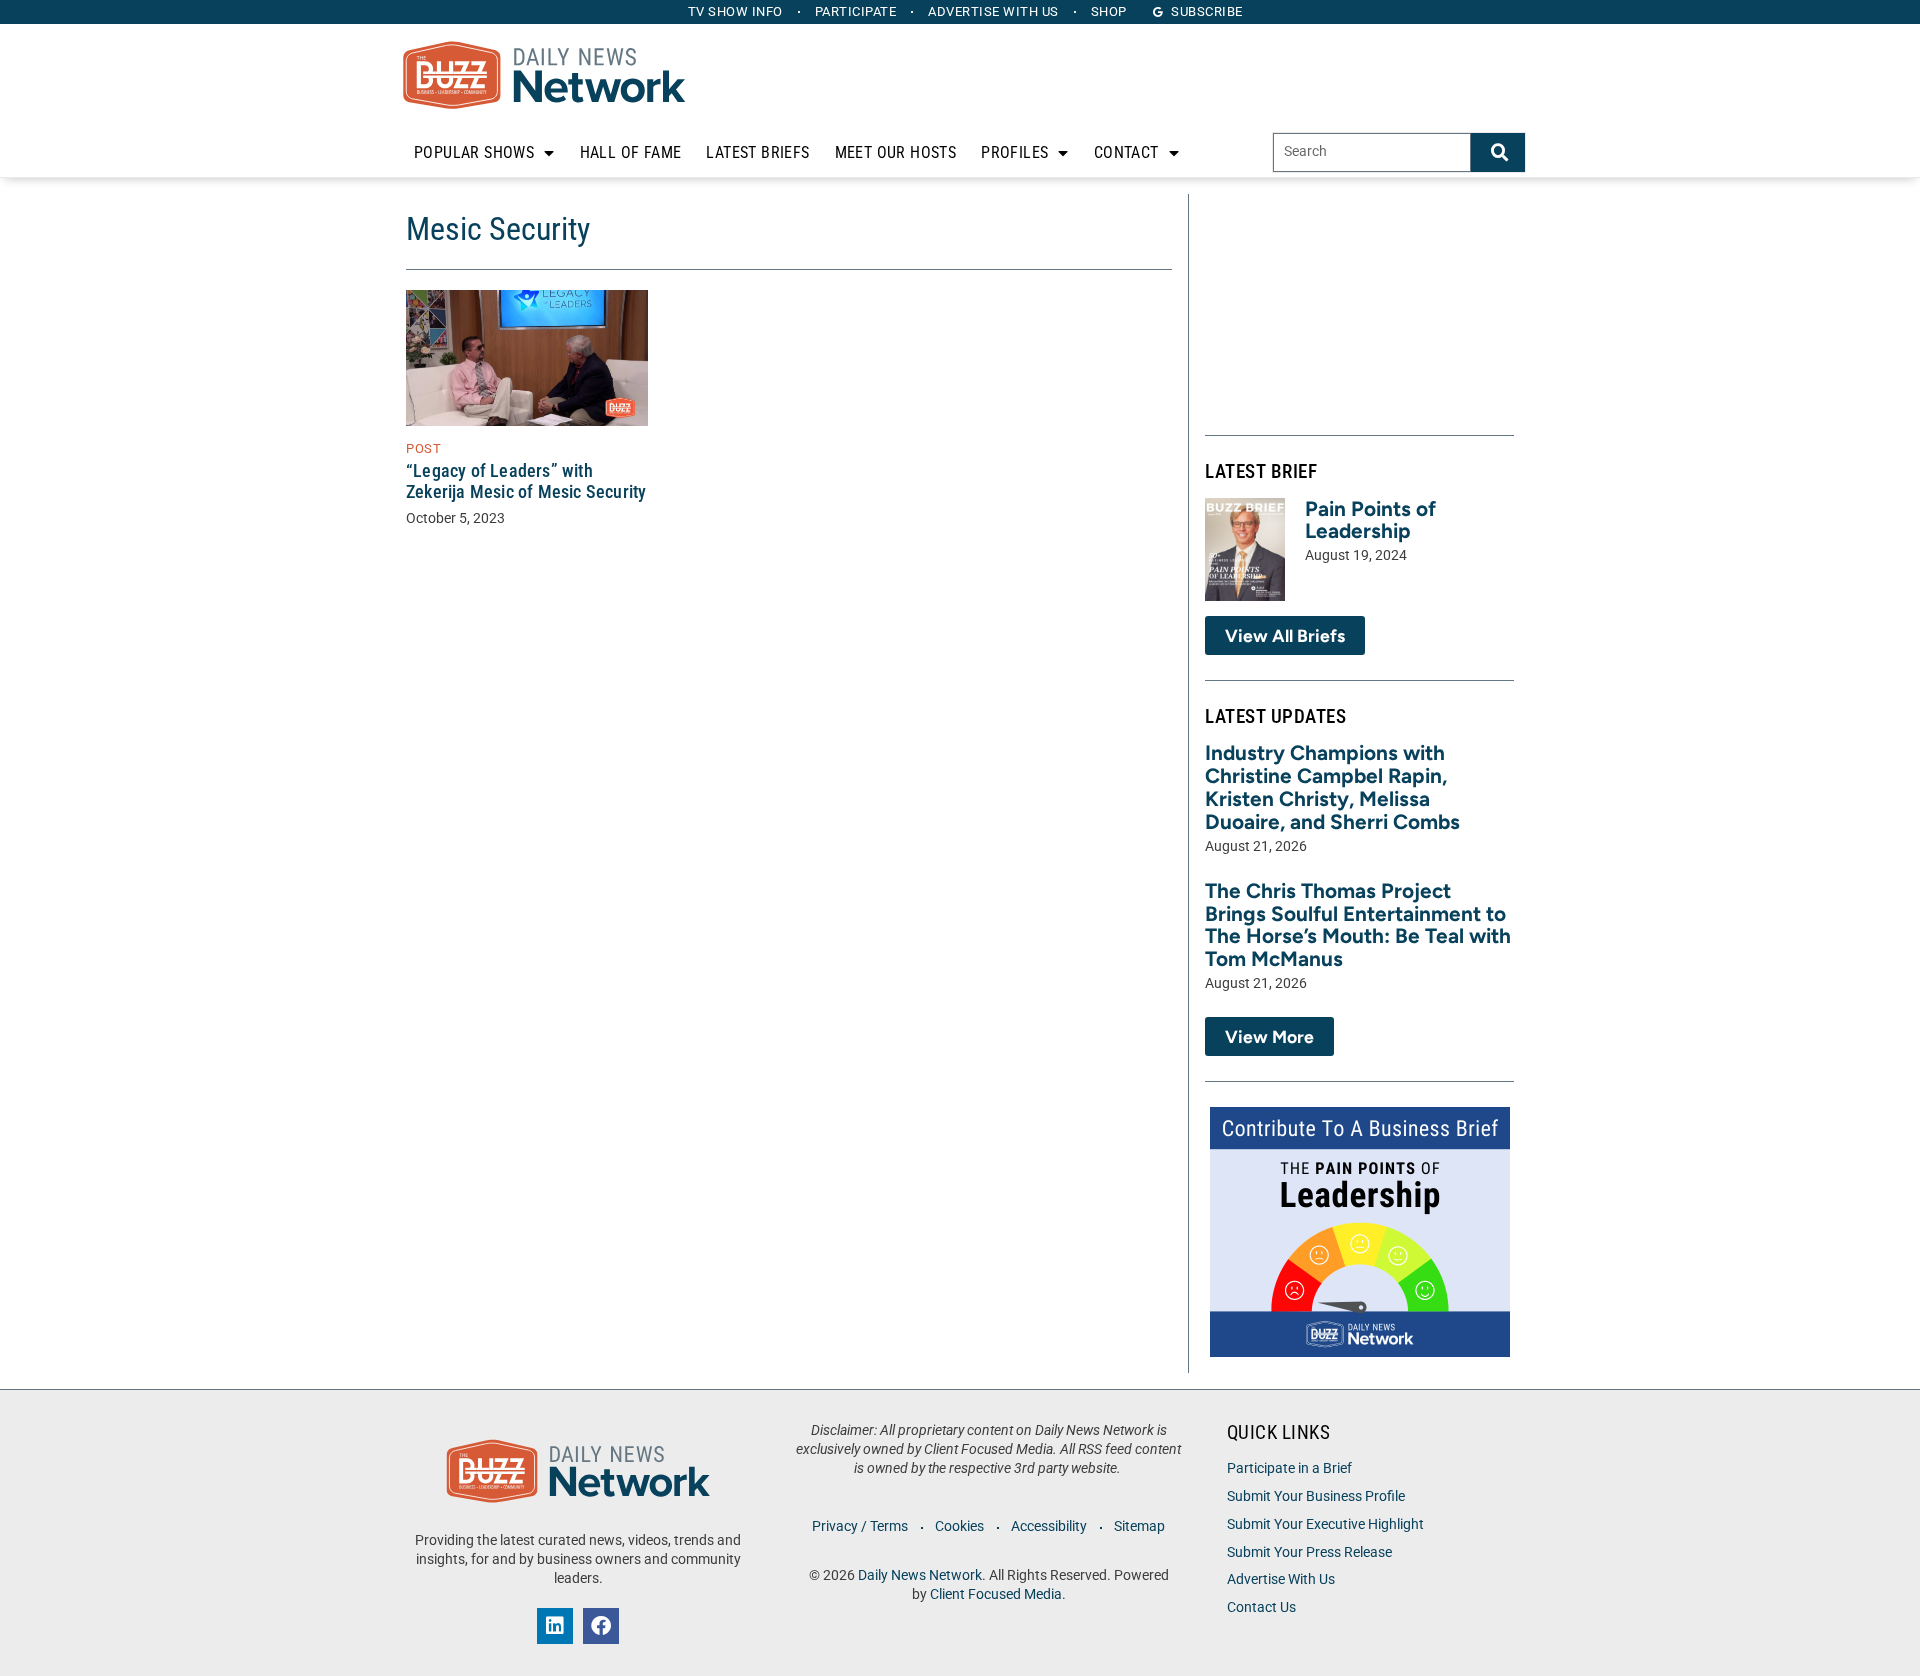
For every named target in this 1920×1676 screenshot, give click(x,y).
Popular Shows (474, 152)
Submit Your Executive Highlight (1325, 1524)
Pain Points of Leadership (1370, 520)
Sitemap (1139, 1526)
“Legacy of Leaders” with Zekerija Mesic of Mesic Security (526, 481)
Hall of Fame (631, 152)
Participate (856, 11)
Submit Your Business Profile (1316, 1496)
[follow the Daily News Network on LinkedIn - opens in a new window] (555, 1626)
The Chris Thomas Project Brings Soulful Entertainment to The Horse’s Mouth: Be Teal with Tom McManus (1358, 925)
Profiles (1014, 152)
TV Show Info (735, 11)
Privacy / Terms (860, 1526)
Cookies (959, 1526)
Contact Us (1261, 1607)
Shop (1109, 11)
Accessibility (1049, 1526)
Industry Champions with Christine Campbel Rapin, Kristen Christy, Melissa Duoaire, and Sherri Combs (1332, 787)
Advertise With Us (1281, 1579)
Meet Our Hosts (896, 152)
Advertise (993, 11)
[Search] (1498, 152)
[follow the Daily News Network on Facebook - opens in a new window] (601, 1626)
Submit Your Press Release (1309, 1552)
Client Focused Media (996, 1594)
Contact (1126, 152)
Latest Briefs (757, 152)
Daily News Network (920, 1575)
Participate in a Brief (1289, 1468)
